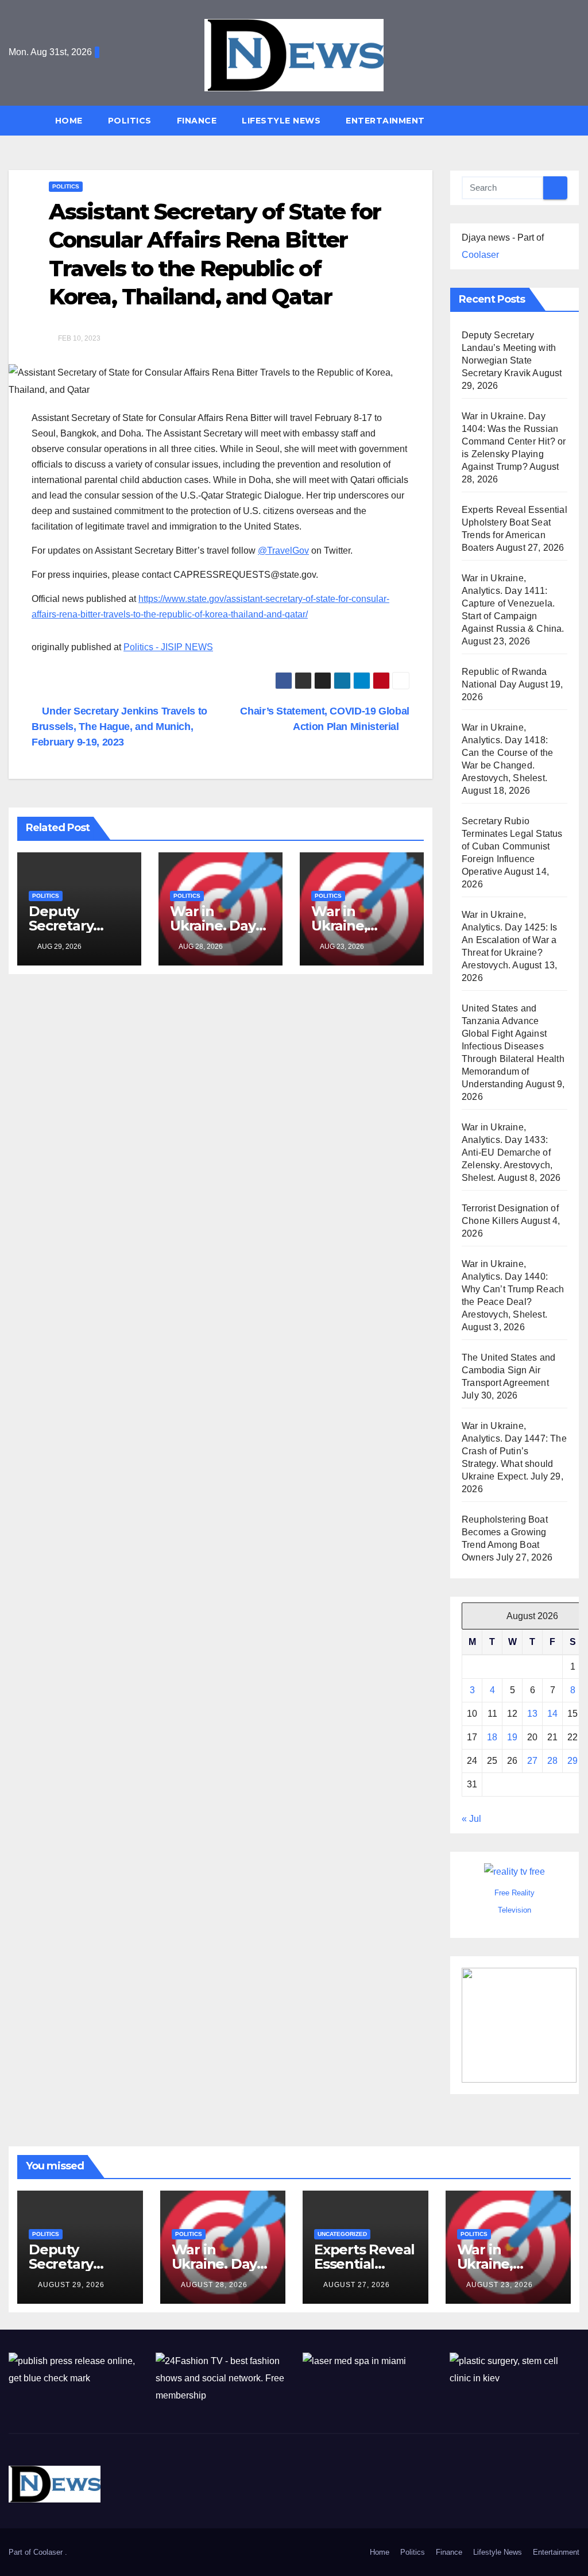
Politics (130, 121)
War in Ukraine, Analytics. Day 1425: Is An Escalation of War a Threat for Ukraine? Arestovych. (510, 940)
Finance (197, 121)
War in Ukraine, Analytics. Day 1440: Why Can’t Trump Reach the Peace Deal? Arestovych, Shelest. (513, 1289)
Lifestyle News (281, 121)
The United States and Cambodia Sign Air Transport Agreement (508, 1370)
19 (512, 1737)
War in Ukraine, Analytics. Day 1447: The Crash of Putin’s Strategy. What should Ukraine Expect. (514, 1451)
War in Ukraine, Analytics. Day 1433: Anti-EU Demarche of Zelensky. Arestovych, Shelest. (507, 1152)
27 (532, 1761)
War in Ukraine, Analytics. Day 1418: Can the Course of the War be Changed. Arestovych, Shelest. (507, 753)
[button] (576, 120)
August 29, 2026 (71, 2285)
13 (532, 1714)
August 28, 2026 (214, 2285)
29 (572, 1761)
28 (552, 1761)
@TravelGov (283, 551)
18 (492, 1737)
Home (69, 121)
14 (552, 1714)
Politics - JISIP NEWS (168, 647)
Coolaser (480, 255)
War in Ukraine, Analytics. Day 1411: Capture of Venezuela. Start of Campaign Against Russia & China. (513, 603)
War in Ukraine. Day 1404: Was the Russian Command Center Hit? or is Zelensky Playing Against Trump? (514, 441)
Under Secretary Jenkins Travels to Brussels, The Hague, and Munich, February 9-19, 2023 (119, 726)
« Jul (471, 1819)
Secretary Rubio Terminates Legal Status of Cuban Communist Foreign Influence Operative (512, 846)
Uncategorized (342, 2234)
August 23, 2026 (500, 2285)
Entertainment (385, 121)
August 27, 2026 (357, 2285)
